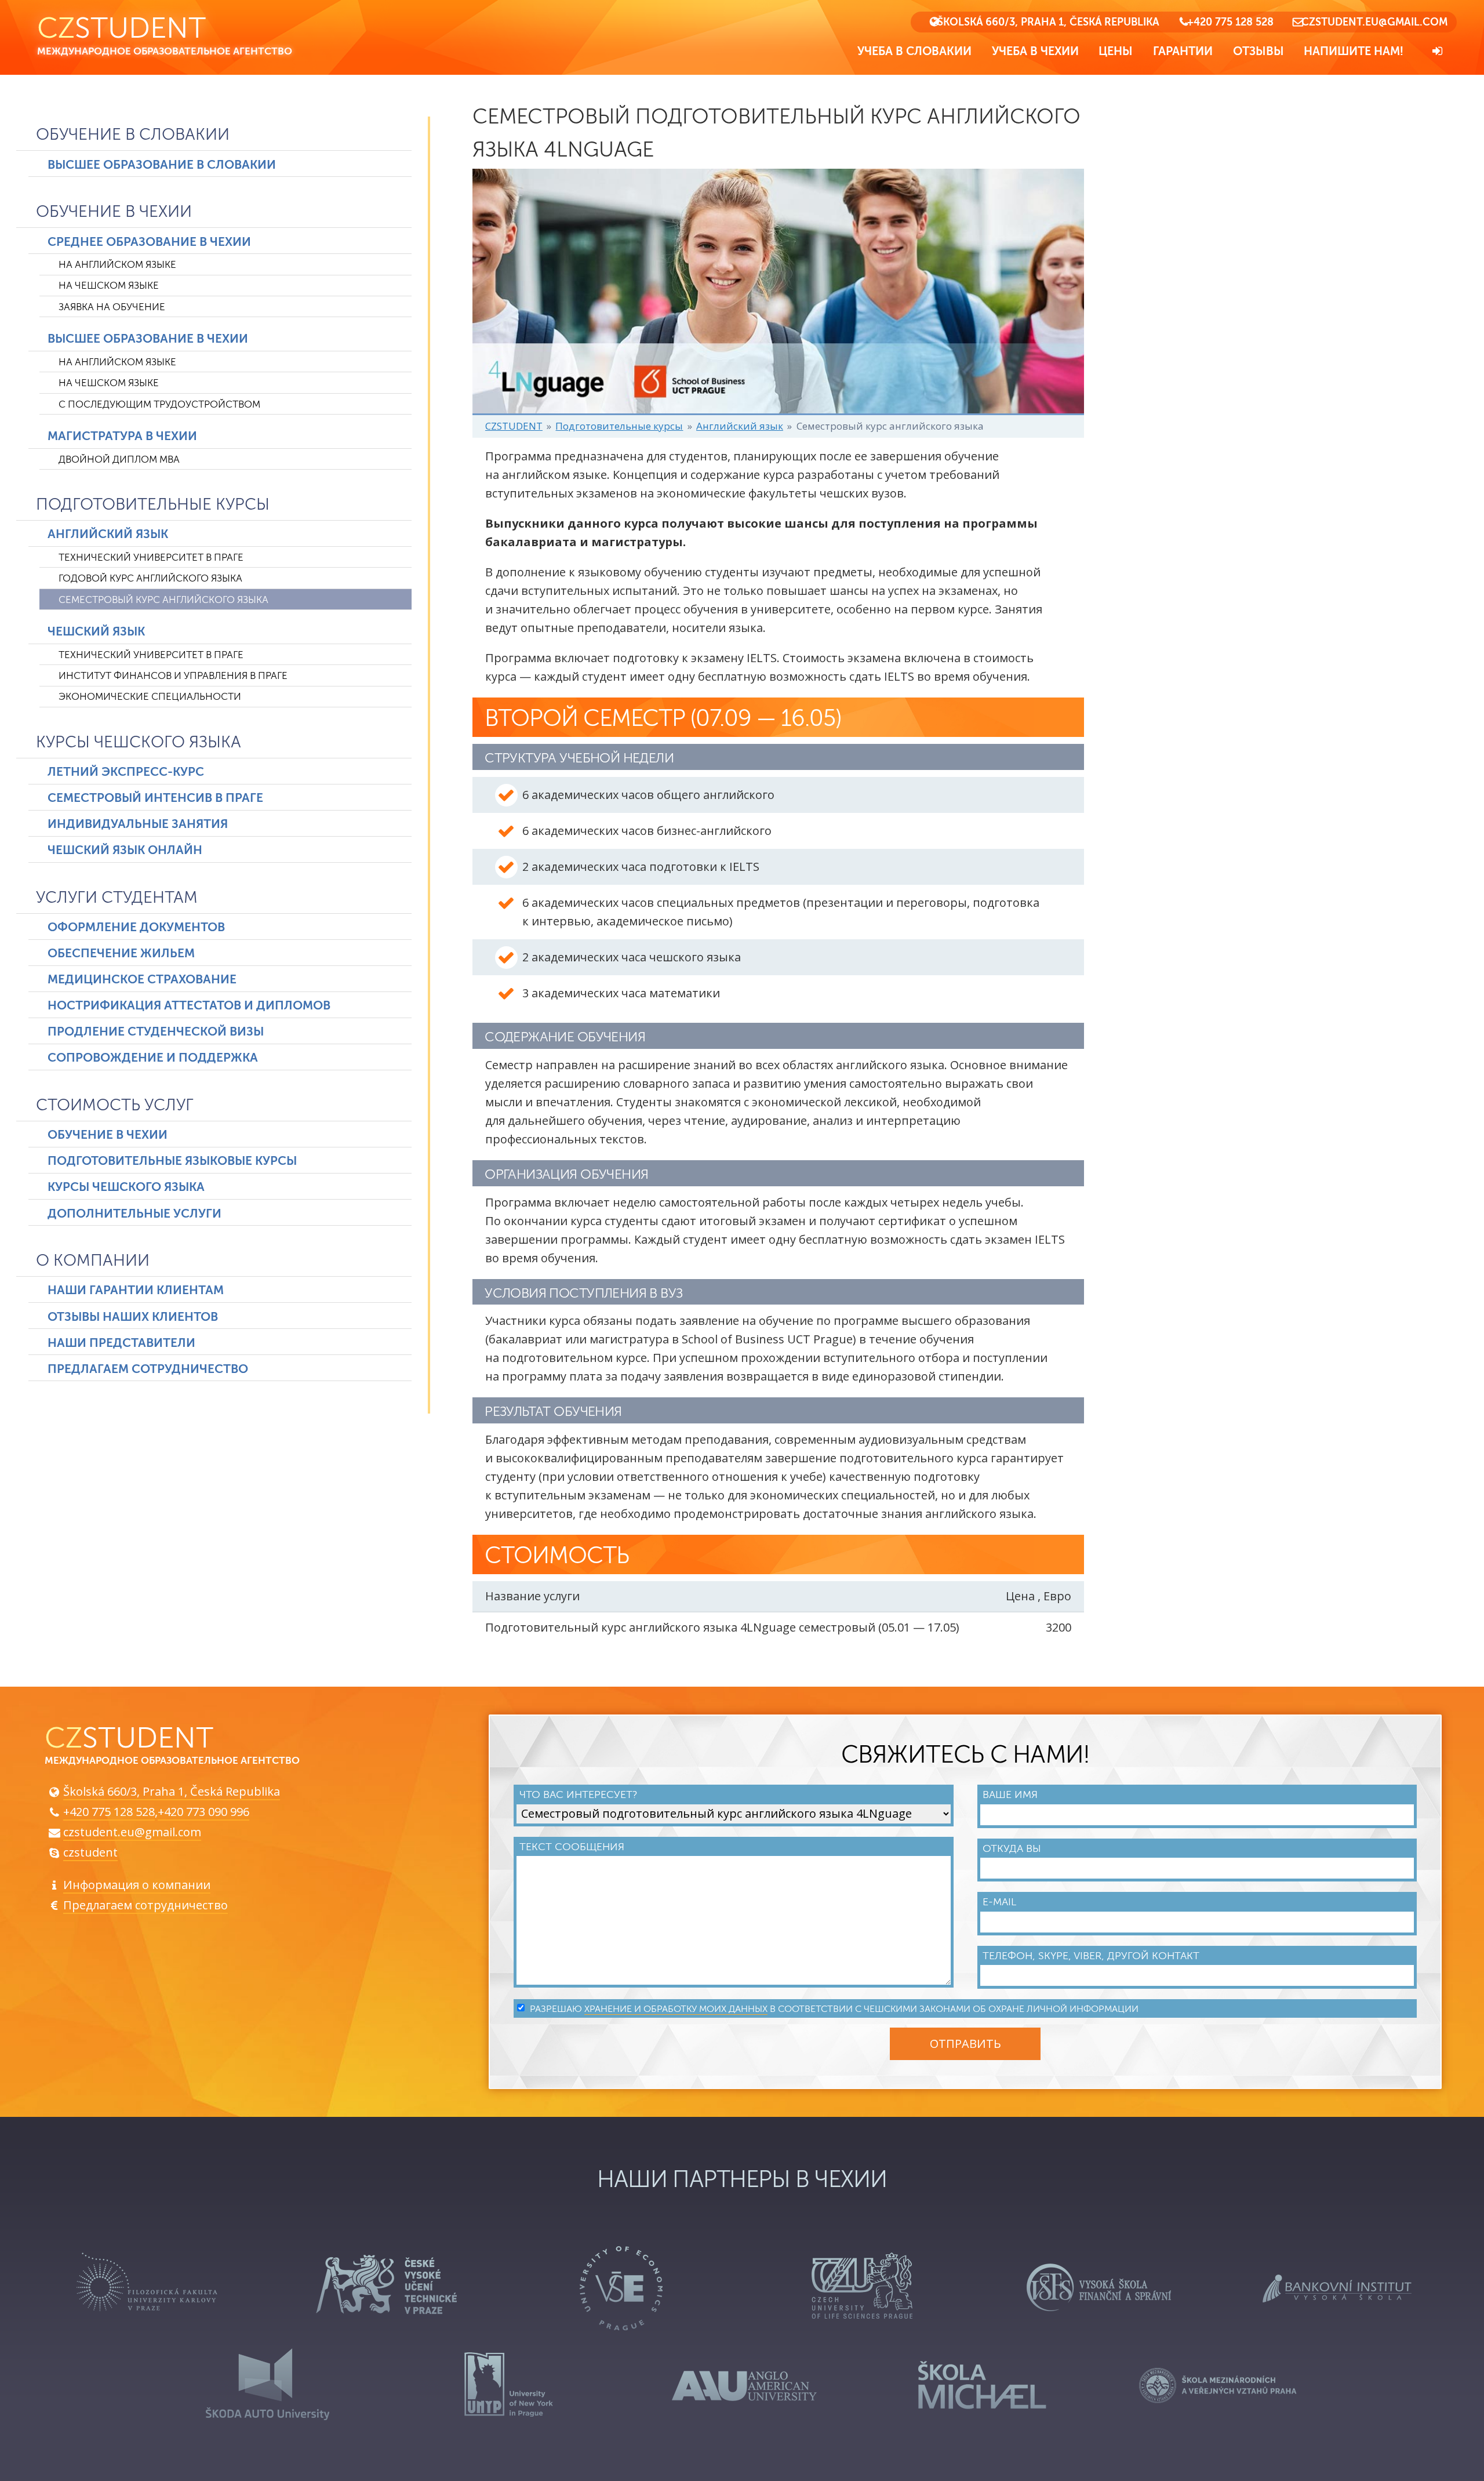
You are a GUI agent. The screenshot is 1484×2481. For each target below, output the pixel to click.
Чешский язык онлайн (125, 850)
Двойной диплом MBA (119, 459)
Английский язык (108, 534)
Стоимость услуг (115, 1105)
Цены (1116, 51)
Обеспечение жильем (121, 953)
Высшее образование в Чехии (148, 339)
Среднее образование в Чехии (149, 242)
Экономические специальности (150, 697)
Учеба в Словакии (914, 51)
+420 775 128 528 (1230, 22)
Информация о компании (137, 1885)
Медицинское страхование (142, 979)
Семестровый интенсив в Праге (155, 798)
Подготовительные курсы (153, 504)
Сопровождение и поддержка (153, 1058)
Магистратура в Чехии (122, 436)
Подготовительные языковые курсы (172, 1161)
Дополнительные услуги (134, 1214)
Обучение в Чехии (114, 212)
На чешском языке (109, 286)
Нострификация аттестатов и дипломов (189, 1005)
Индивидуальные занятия (138, 824)
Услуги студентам (117, 898)
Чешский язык (96, 631)
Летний (126, 772)
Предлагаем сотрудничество (148, 1369)
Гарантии (1183, 51)
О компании (93, 1261)
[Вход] (1438, 51)
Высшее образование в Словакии (162, 165)
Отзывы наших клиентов (133, 1317)
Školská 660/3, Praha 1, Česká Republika (1048, 22)
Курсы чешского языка (139, 742)
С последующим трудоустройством (159, 404)
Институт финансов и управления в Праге (173, 676)
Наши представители (121, 1343)
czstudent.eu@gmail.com (1374, 22)
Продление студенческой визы (156, 1031)
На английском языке (117, 265)
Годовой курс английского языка (150, 578)
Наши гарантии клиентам (136, 1290)
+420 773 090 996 (203, 1812)
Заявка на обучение (112, 307)
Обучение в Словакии (133, 135)
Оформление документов (136, 927)
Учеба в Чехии (1035, 51)
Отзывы (1259, 51)
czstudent (90, 1852)
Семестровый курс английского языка (163, 600)
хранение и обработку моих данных (676, 2009)
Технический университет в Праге (151, 557)
